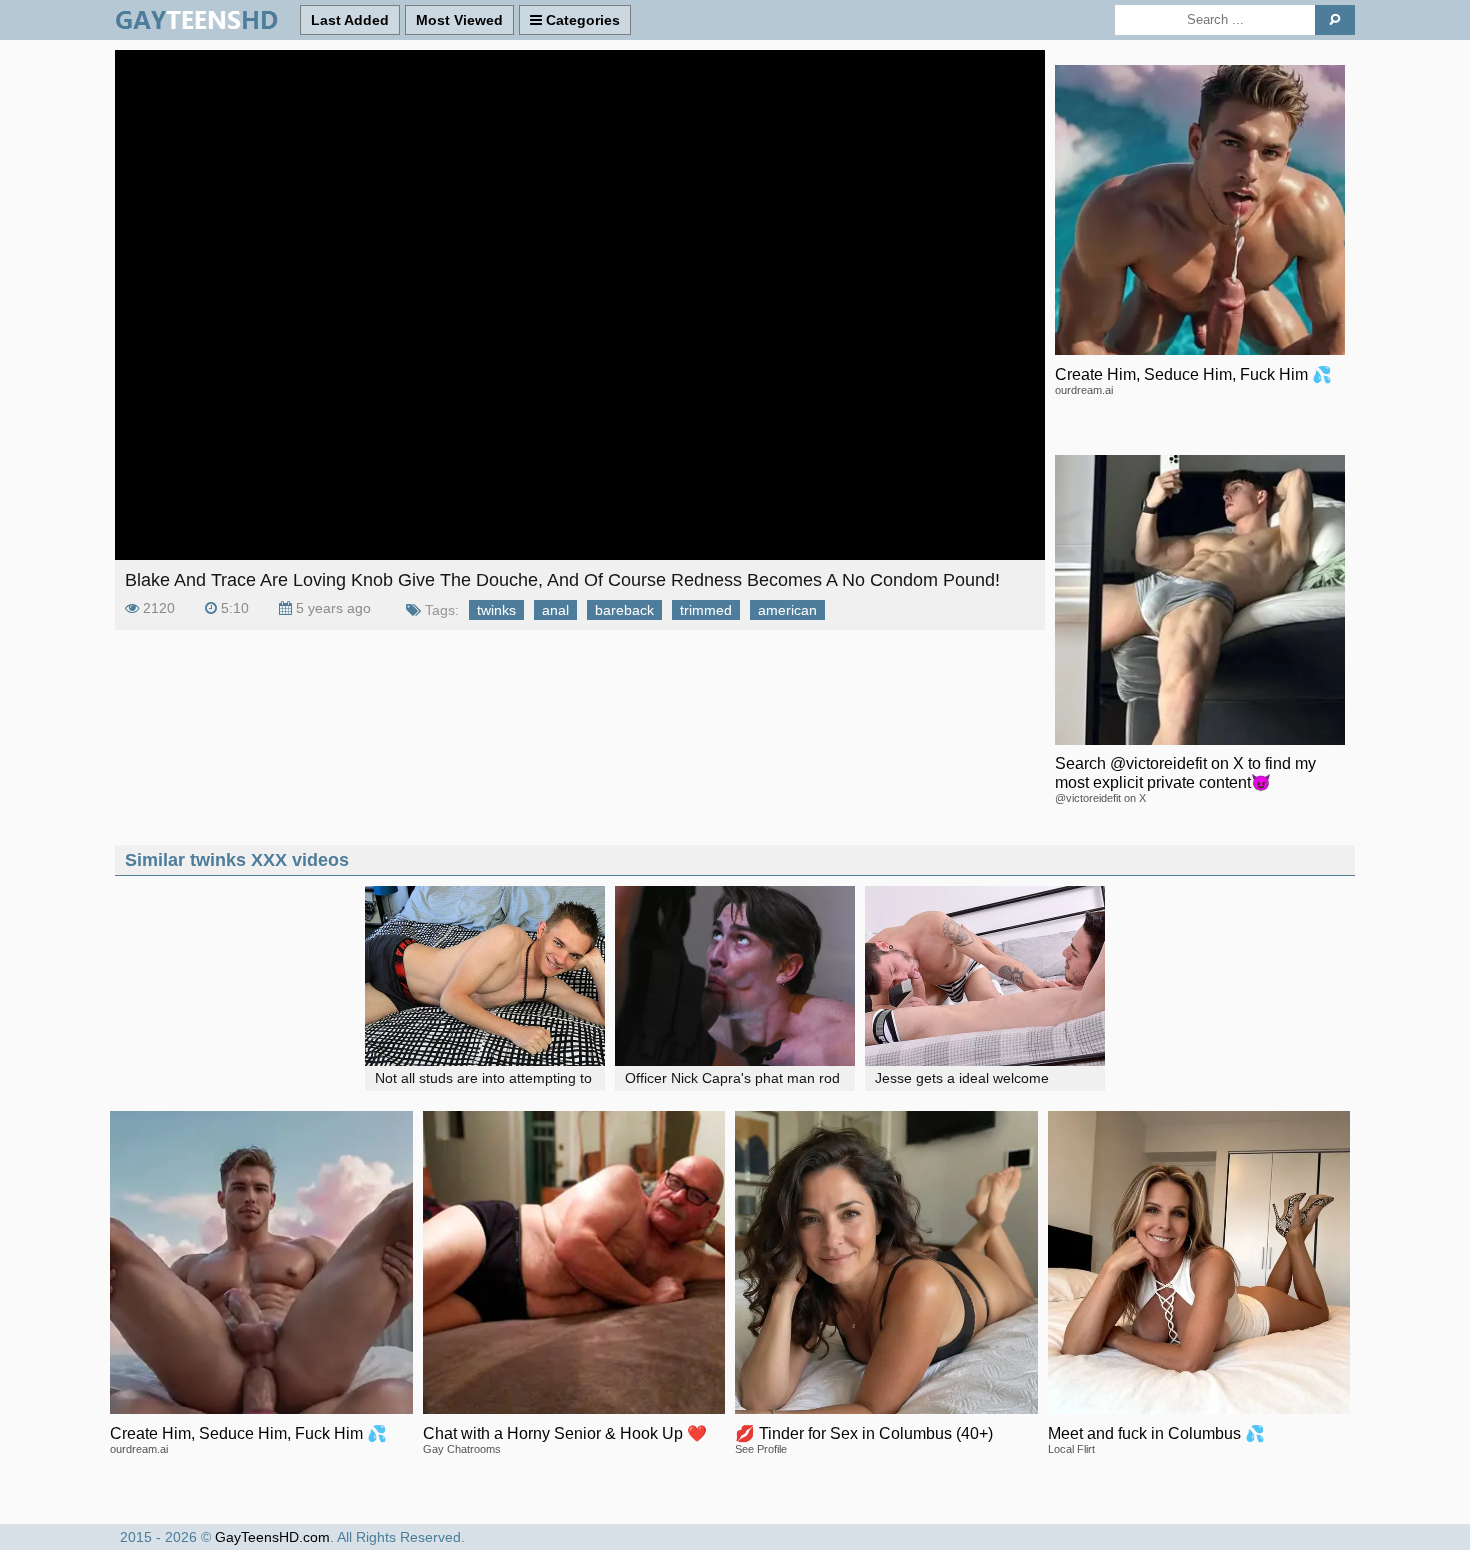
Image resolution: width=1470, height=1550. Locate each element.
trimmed (706, 610)
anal (555, 610)
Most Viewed (459, 20)
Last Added (350, 20)
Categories (581, 20)
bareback (624, 610)
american (787, 610)
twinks (496, 610)
